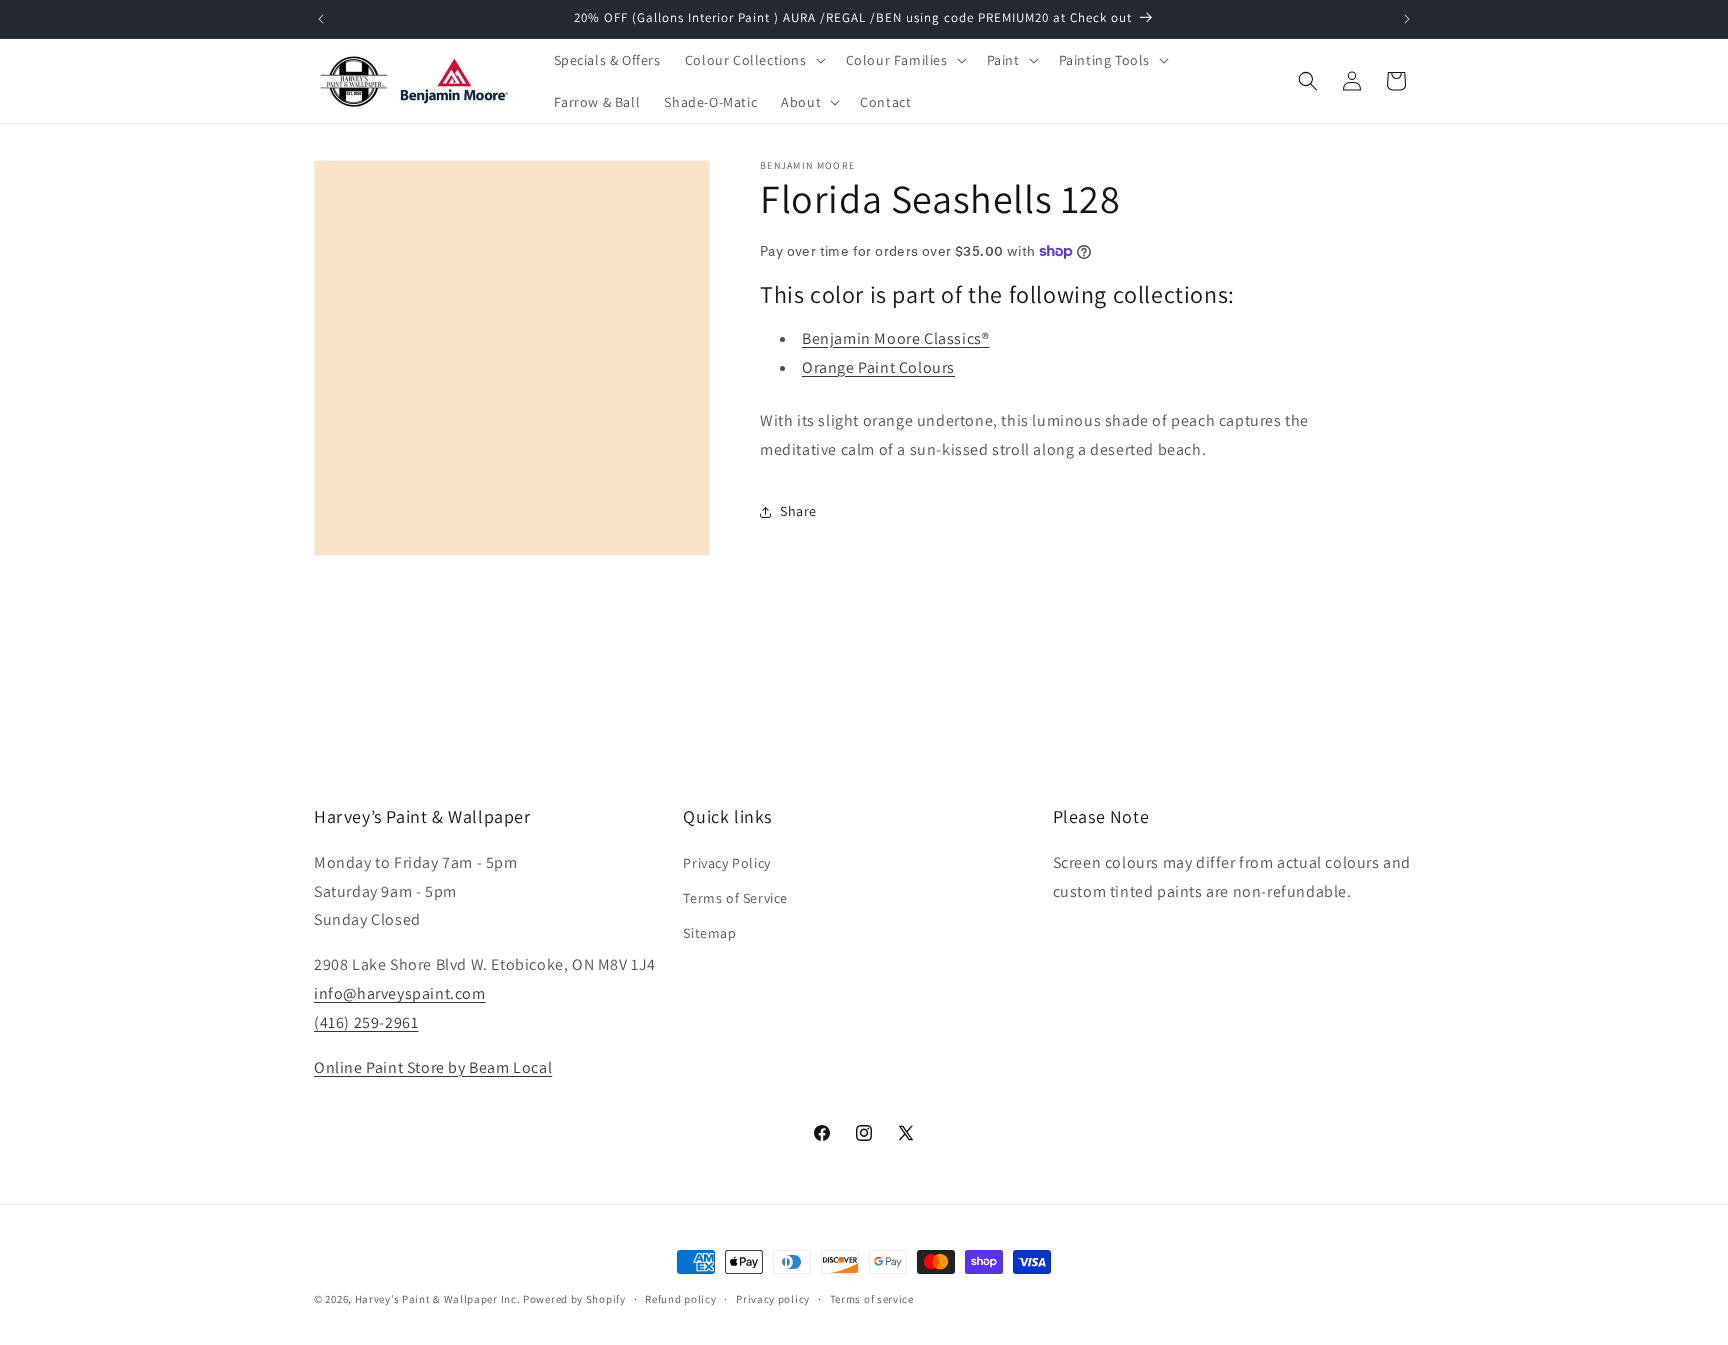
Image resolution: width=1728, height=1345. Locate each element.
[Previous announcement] (321, 19)
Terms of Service (735, 897)
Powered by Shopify (574, 1299)
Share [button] (798, 511)
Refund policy (680, 1298)
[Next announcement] (1407, 19)
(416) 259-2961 (366, 1021)
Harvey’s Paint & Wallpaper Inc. (438, 1299)
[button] (753, 60)
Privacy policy (773, 1298)
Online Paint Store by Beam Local (433, 1066)
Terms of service (872, 1298)
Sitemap (709, 932)
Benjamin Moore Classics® (895, 338)
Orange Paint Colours (878, 367)
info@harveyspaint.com (400, 992)
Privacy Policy (726, 862)
